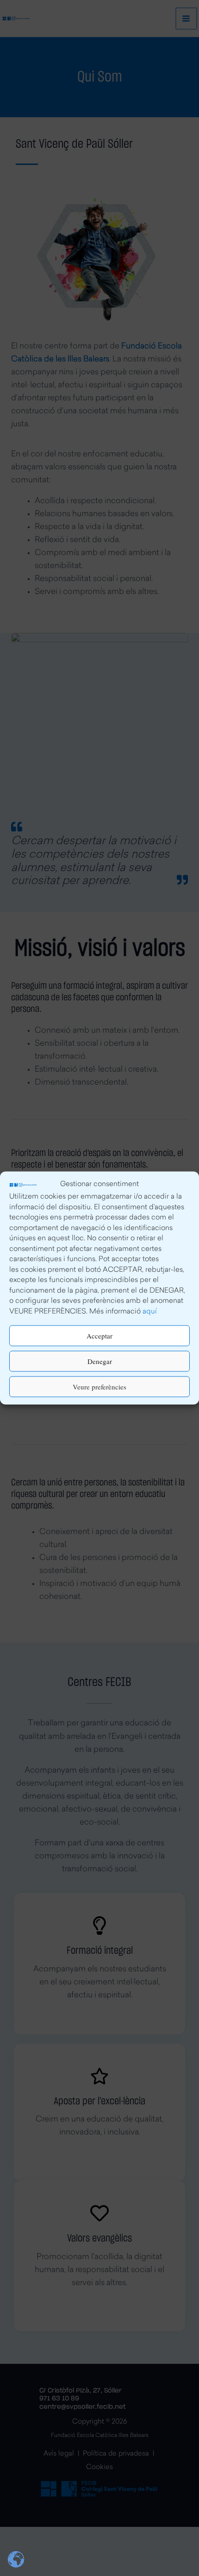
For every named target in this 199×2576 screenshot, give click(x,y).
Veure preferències (99, 1387)
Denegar (100, 1361)
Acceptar (99, 1336)
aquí (150, 1312)
